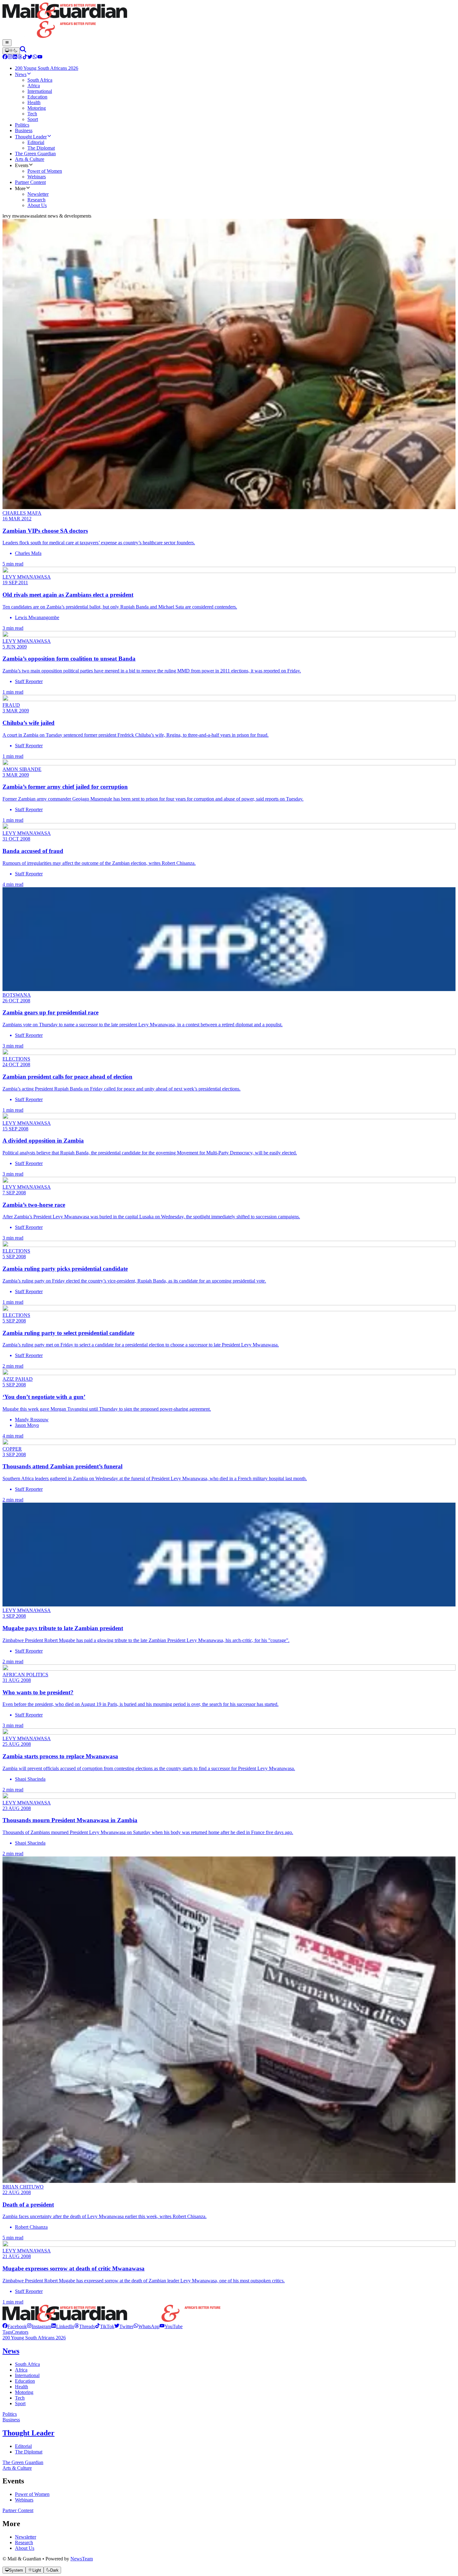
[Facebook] (5, 58)
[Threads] (20, 58)
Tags (7, 2332)
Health (21, 2387)
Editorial (23, 2446)
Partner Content (18, 2510)
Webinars (24, 2500)
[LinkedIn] (15, 58)
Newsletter (26, 2537)
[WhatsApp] (35, 58)
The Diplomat (29, 2452)
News (11, 2351)
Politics (10, 2414)
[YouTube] (40, 58)
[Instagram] (10, 58)
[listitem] (15, 2326)
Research (24, 2542)
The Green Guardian (23, 2462)
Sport (20, 2403)
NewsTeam (82, 2559)
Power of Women (32, 2494)
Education (25, 2381)
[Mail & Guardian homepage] (229, 21)
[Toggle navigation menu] (7, 43)
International (27, 2375)
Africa (21, 2370)
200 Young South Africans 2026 (34, 2338)
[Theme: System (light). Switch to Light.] (11, 51)
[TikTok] (25, 58)
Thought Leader (29, 2433)
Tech (20, 2398)
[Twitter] (30, 58)
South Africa (27, 2364)
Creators (20, 2332)
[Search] (23, 51)
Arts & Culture (17, 2468)
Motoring (24, 2392)
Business (11, 2420)
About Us (25, 2548)
